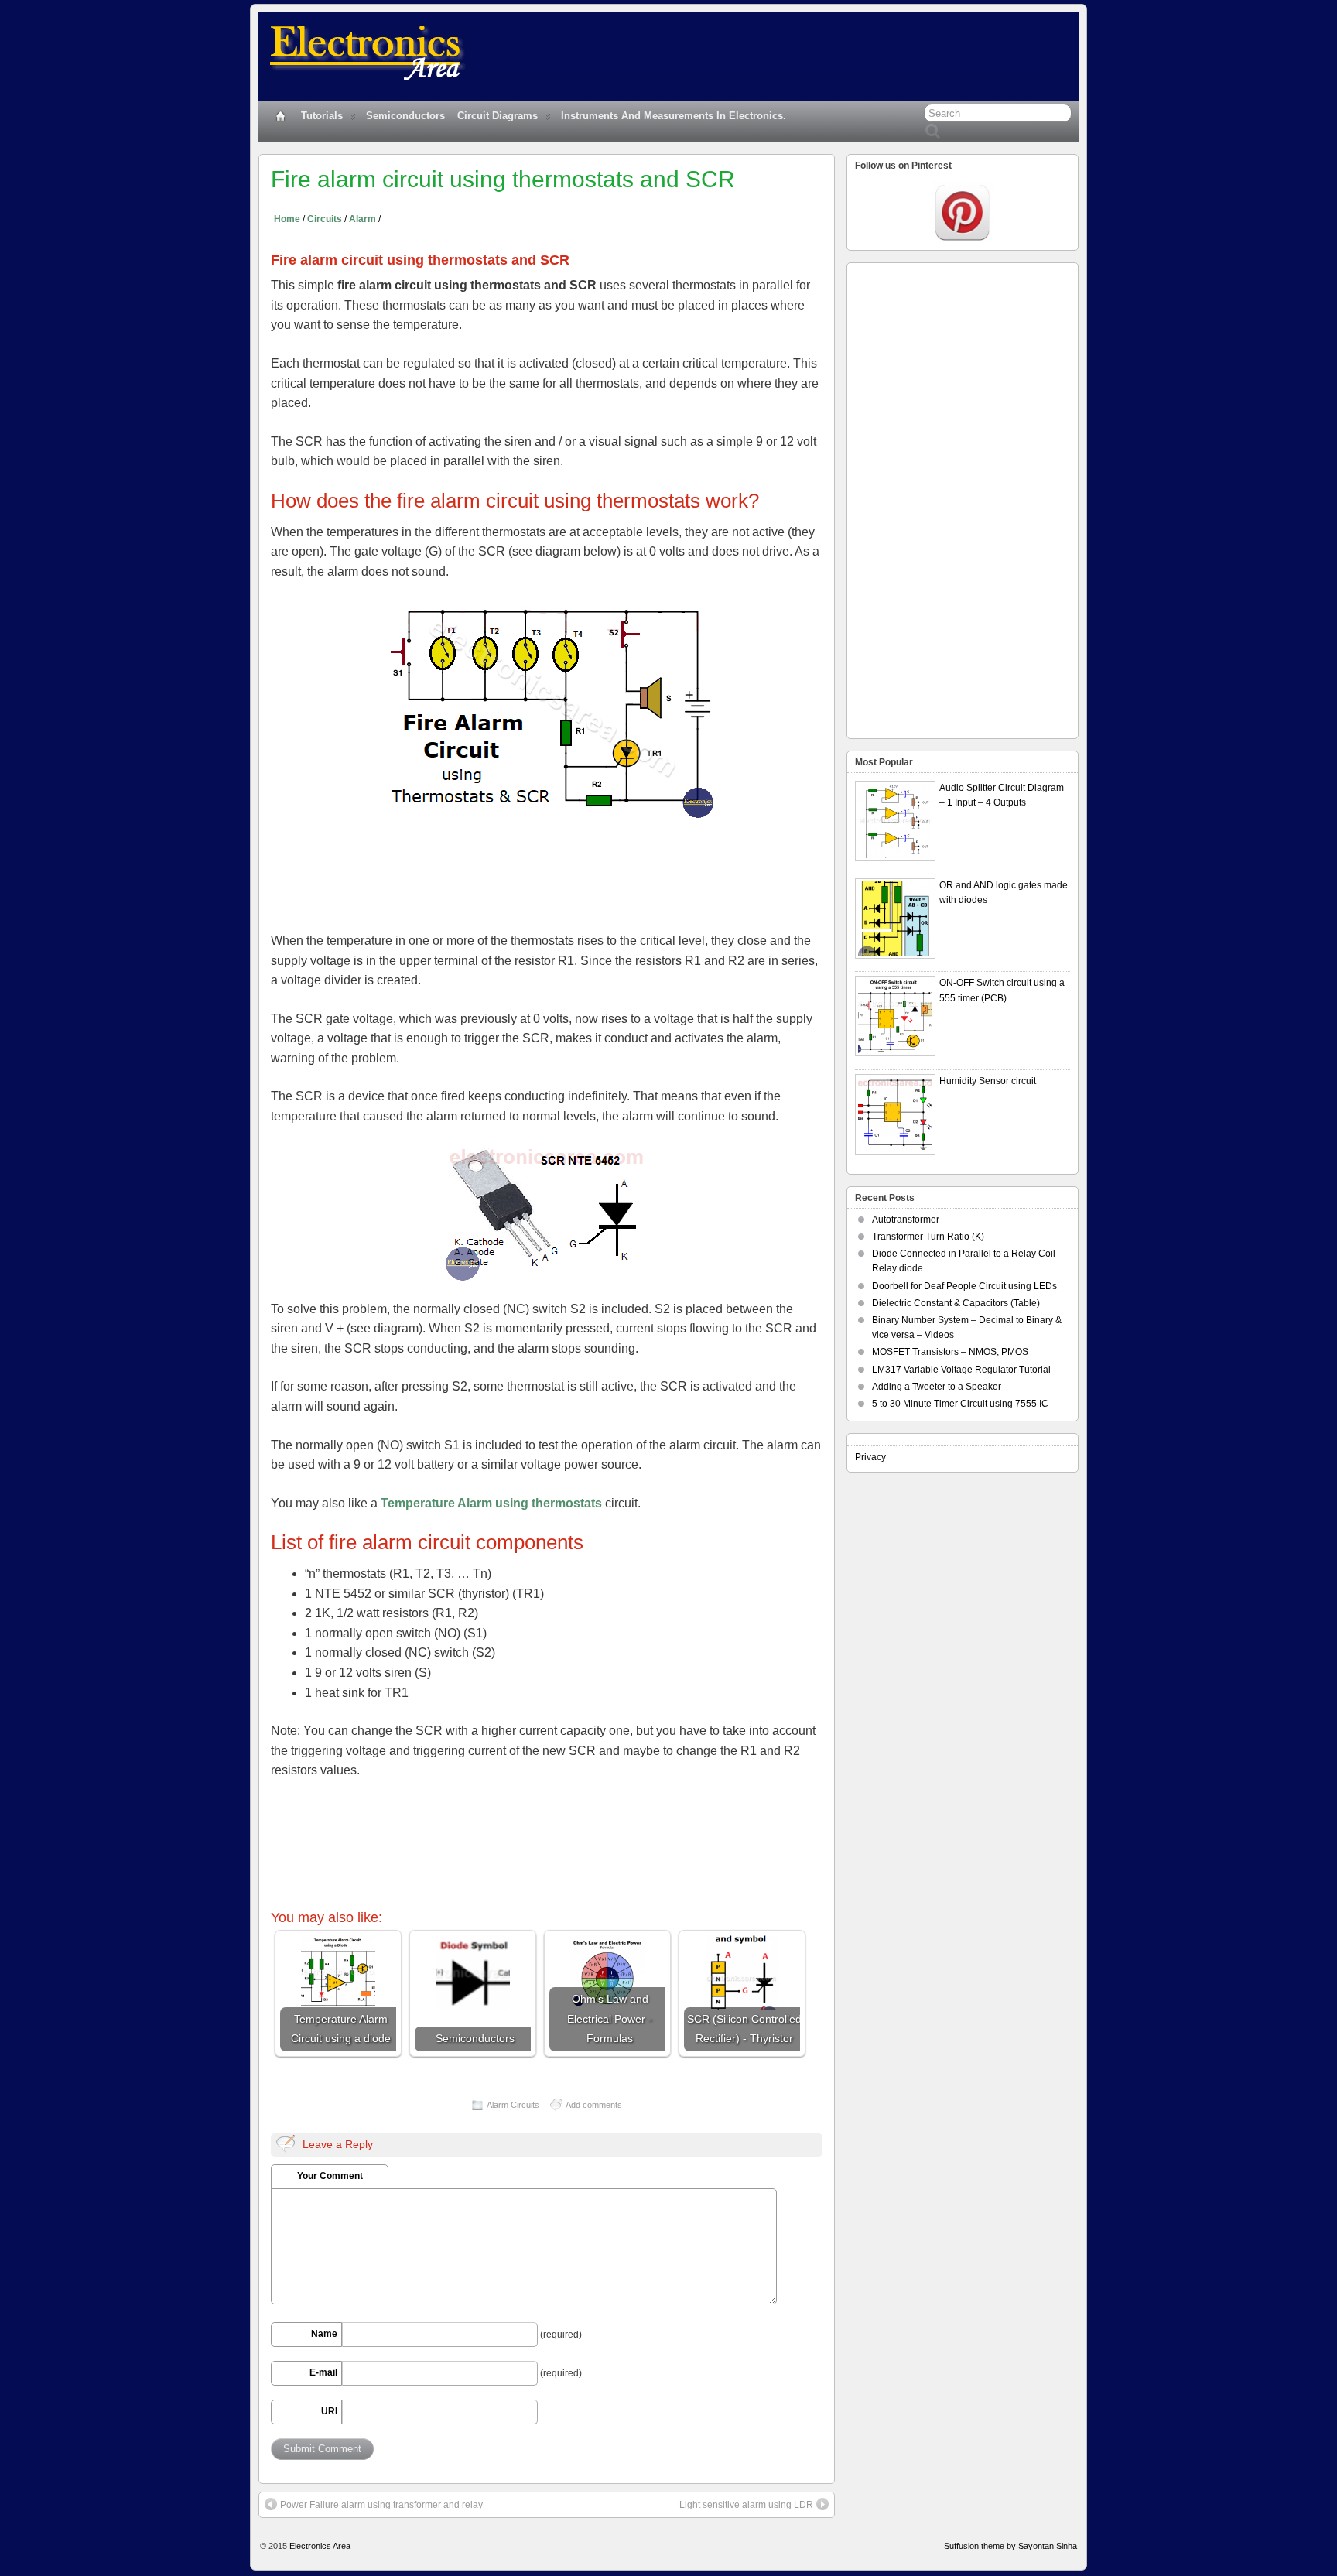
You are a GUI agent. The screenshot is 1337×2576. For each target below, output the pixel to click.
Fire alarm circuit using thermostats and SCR (503, 179)
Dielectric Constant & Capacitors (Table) (956, 1303)
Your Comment (330, 2176)
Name (324, 2334)
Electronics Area (320, 2546)
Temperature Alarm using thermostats (491, 1503)
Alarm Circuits (513, 2105)
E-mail (323, 2372)
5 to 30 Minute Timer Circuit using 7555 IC (960, 1404)
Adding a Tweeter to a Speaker (937, 1387)
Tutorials (322, 116)
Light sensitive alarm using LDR (746, 2505)
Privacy (870, 1457)
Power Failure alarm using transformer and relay (381, 2505)
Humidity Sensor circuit (988, 1081)
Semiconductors (405, 116)
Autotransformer (906, 1220)
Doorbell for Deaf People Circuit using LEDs (964, 1286)
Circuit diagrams (498, 116)
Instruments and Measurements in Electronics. (674, 116)
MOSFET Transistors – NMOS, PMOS (950, 1352)
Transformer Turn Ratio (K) (928, 1237)
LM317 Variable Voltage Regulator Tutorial (961, 1370)
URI (329, 2411)
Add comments (594, 2105)
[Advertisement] (552, 871)
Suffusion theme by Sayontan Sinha (1010, 2546)
